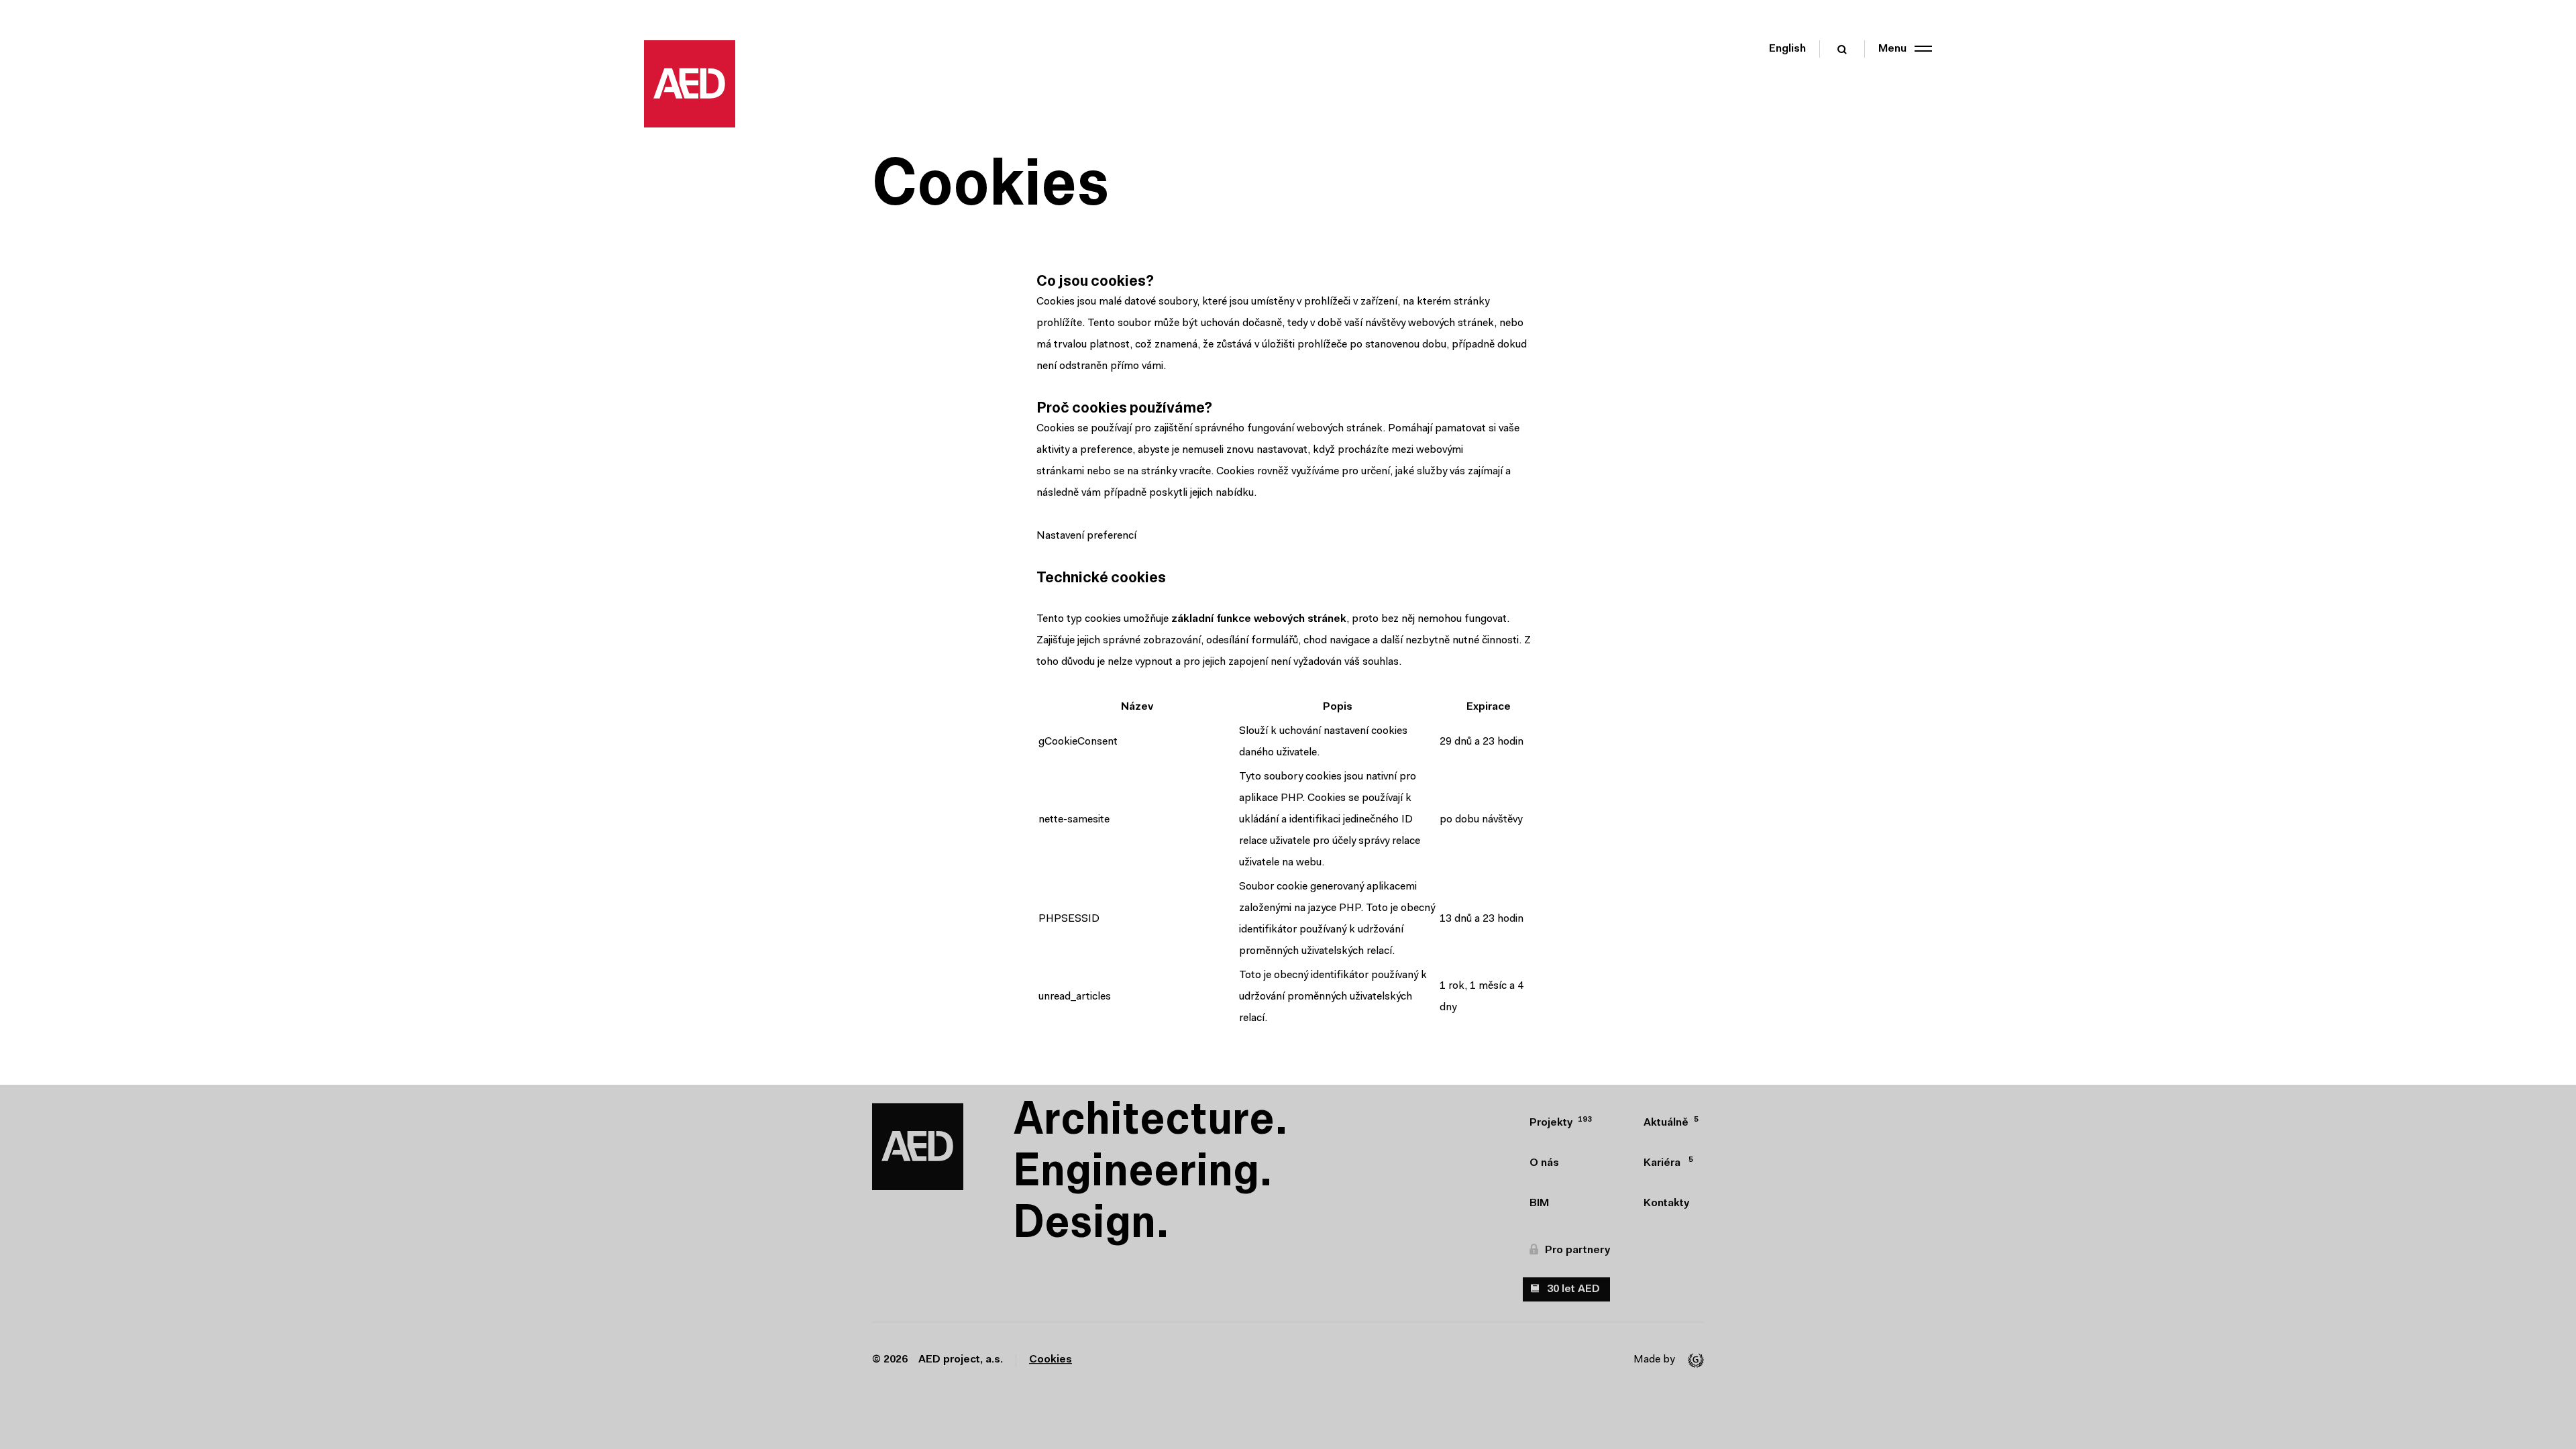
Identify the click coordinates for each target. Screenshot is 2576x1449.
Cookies (1051, 1360)
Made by (1654, 1360)
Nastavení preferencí (1086, 536)
